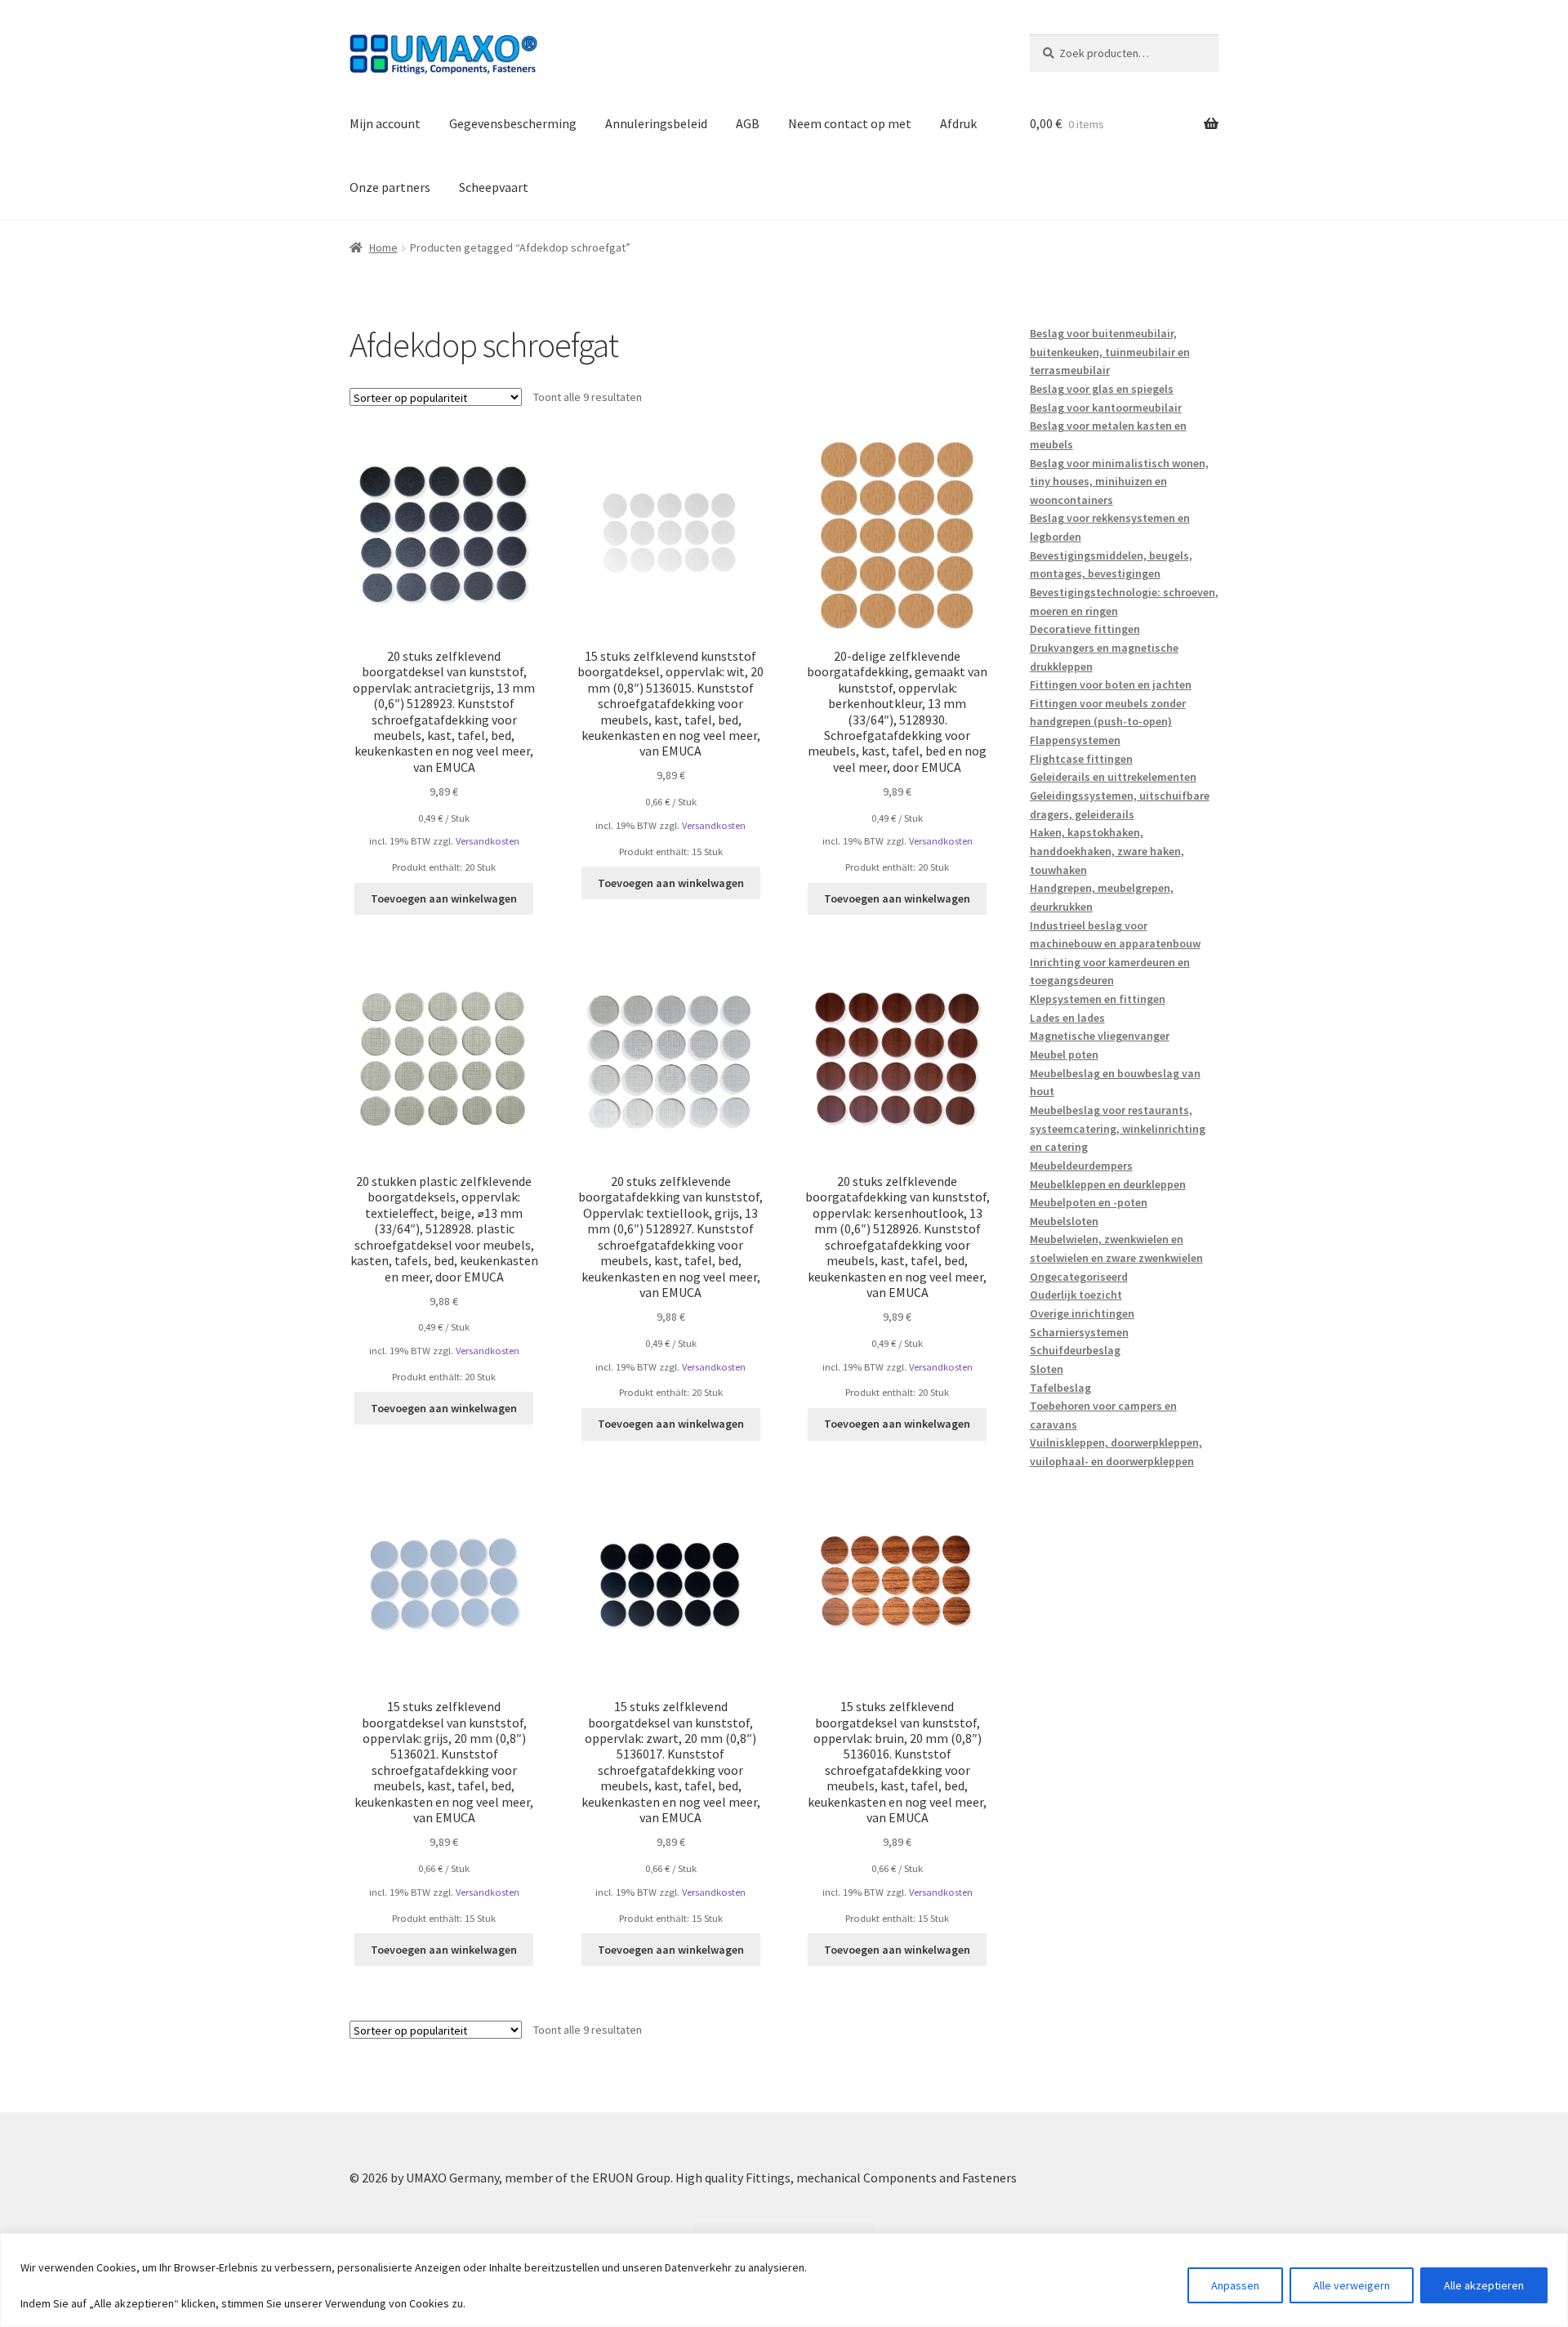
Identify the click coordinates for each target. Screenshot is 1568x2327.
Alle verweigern (1352, 2285)
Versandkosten (488, 841)
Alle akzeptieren (1484, 2285)
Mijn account (385, 123)
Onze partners (390, 187)
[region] (784, 2280)
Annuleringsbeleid (656, 123)
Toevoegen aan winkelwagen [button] (444, 898)
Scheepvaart (494, 187)
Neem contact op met (850, 123)
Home (383, 247)
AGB (748, 123)
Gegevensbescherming (513, 123)
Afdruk (958, 123)
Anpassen (1235, 2285)
